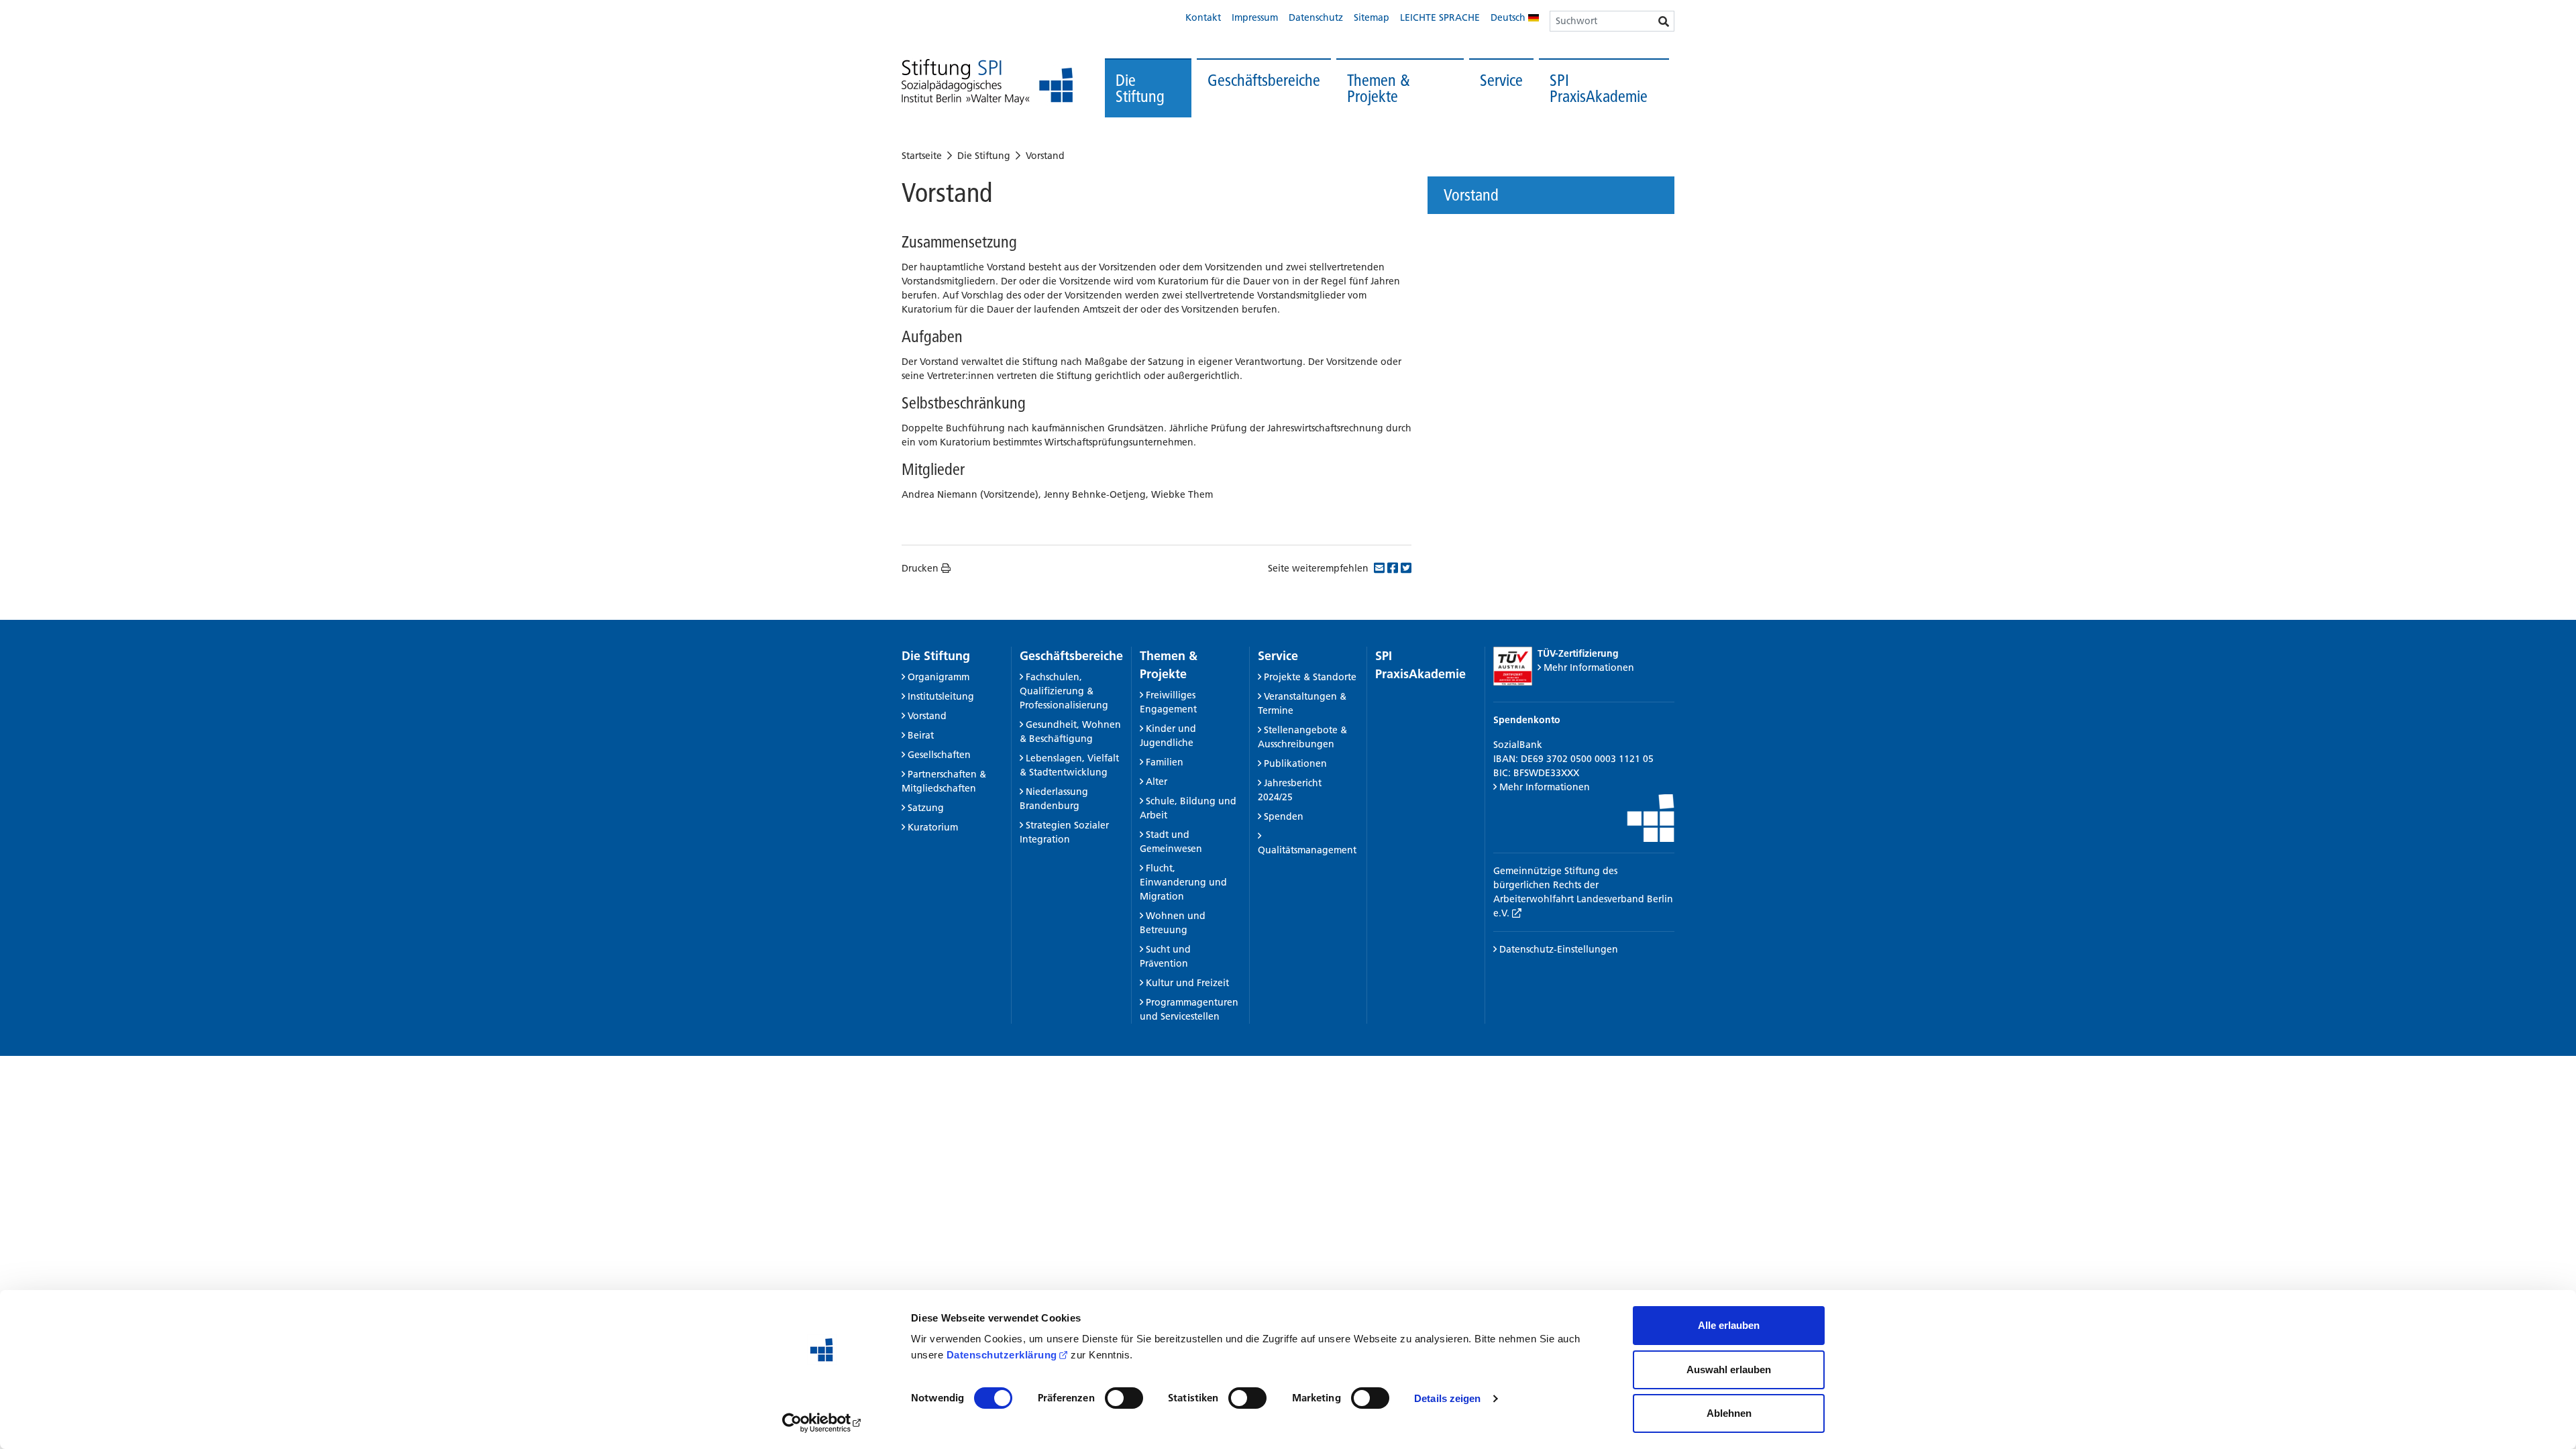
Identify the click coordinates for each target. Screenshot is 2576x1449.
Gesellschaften (939, 755)
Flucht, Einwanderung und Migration (1183, 882)
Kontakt (1203, 17)
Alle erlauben (1729, 1325)
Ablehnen (1729, 1413)
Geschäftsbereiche (1264, 80)
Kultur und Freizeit (1187, 983)
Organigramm (938, 677)
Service (1501, 80)
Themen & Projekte (1379, 88)
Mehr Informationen (1589, 667)
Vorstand (1045, 156)
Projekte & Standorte (1310, 677)
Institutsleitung (941, 696)
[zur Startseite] (987, 82)
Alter (1157, 782)
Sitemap (1372, 17)
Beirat (921, 735)
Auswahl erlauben (1729, 1370)
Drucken (920, 568)
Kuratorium (933, 827)
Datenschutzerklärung (1002, 1355)
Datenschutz (1316, 17)
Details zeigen (1447, 1398)
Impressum (1255, 17)
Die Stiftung (1140, 88)
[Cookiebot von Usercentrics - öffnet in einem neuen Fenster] (822, 1423)
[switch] (1124, 1398)
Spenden (1284, 816)
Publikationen (1295, 763)
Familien (1165, 762)
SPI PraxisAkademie (1599, 88)
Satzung (926, 808)
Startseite (922, 156)
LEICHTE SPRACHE (1440, 17)
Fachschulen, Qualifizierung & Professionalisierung (1064, 691)
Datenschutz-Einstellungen (1557, 949)
